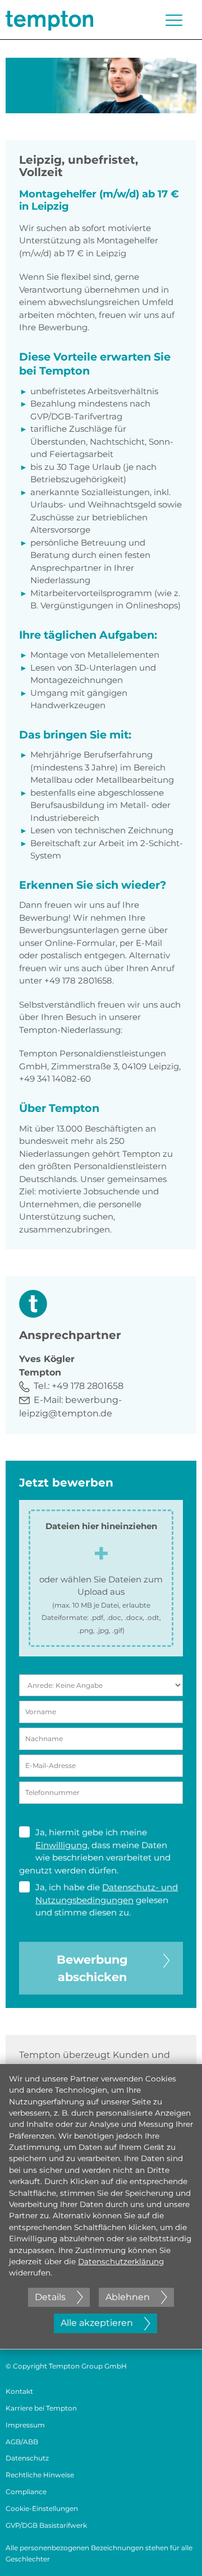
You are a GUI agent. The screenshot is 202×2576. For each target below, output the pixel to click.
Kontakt (19, 2391)
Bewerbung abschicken (92, 1968)
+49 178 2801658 (88, 1386)
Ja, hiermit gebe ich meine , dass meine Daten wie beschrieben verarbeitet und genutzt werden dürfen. (95, 1851)
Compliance (26, 2492)
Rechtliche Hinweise (40, 2475)
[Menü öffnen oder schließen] (174, 20)
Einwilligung (61, 1845)
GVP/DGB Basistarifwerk (46, 2525)
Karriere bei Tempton (41, 2408)
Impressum (25, 2425)
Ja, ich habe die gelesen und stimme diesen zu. (107, 1900)
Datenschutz (27, 2458)
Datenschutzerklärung (121, 2261)
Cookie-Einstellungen (42, 2508)
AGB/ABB (22, 2442)
